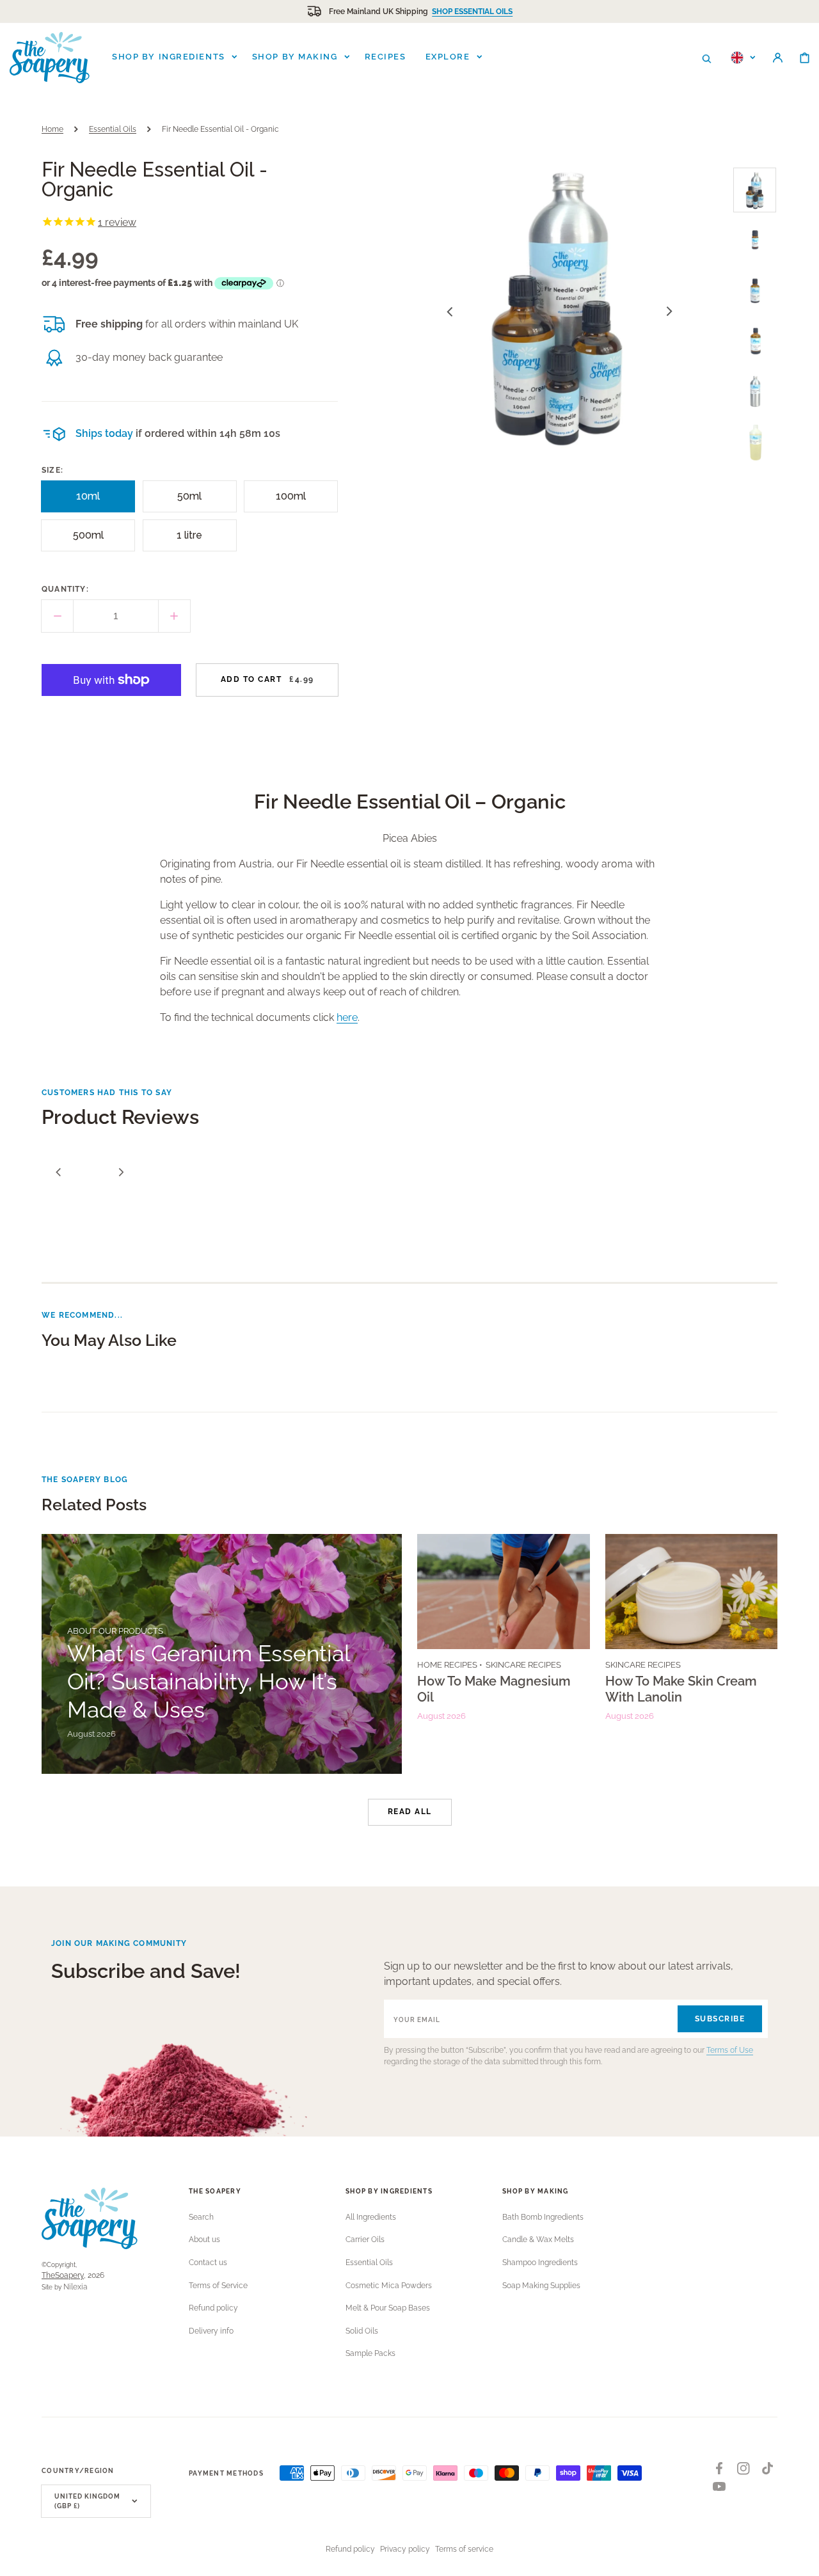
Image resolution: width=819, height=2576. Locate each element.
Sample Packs (370, 2353)
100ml (294, 501)
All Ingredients (371, 2217)
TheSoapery (63, 2275)
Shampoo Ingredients (540, 2263)
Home (52, 129)
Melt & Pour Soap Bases (388, 2308)
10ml (93, 501)
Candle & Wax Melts (538, 2240)
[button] (707, 58)
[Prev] (58, 1172)
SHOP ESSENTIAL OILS (472, 12)
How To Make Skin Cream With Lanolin (681, 1689)
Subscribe (720, 2019)
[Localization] (743, 58)
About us (204, 2240)
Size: (52, 470)
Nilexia (76, 2287)
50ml (194, 501)
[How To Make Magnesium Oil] (504, 1654)
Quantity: (65, 589)
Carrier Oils (365, 2240)
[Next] (121, 1172)
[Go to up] (802, 2559)
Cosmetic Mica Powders (389, 2286)
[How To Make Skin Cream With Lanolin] (692, 1654)
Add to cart (267, 679)
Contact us (208, 2263)
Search (201, 2217)
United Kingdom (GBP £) (87, 2501)
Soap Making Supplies (541, 2286)
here (347, 1017)
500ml (91, 540)
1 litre (194, 540)
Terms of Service (218, 2286)
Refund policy (213, 2308)
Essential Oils (113, 129)
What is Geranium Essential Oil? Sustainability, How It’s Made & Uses (209, 1681)
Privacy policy (405, 2549)
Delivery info (211, 2331)
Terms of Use (730, 2050)
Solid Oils (362, 2331)
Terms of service (464, 2549)
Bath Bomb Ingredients (543, 2217)
